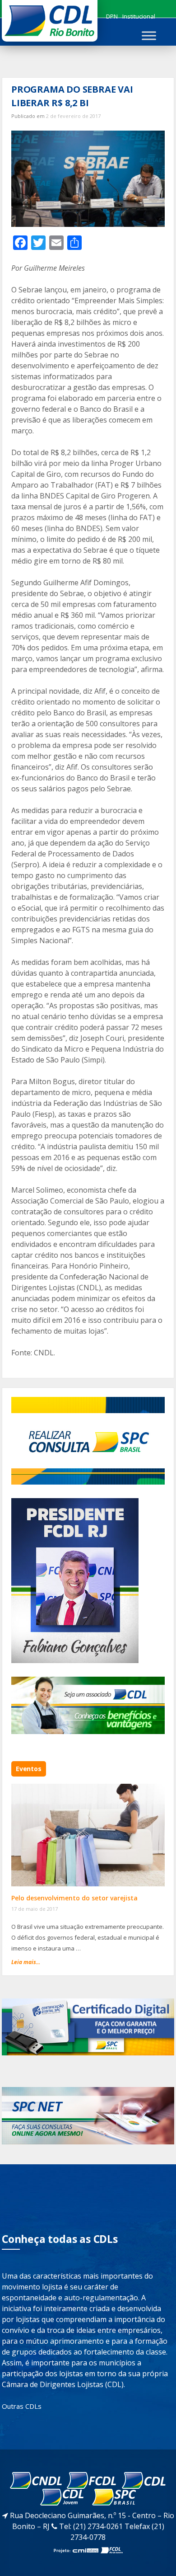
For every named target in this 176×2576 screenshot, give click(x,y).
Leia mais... (26, 1962)
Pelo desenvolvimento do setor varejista (74, 1898)
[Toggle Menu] (149, 35)
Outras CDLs (22, 2406)
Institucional (139, 16)
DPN (112, 16)
